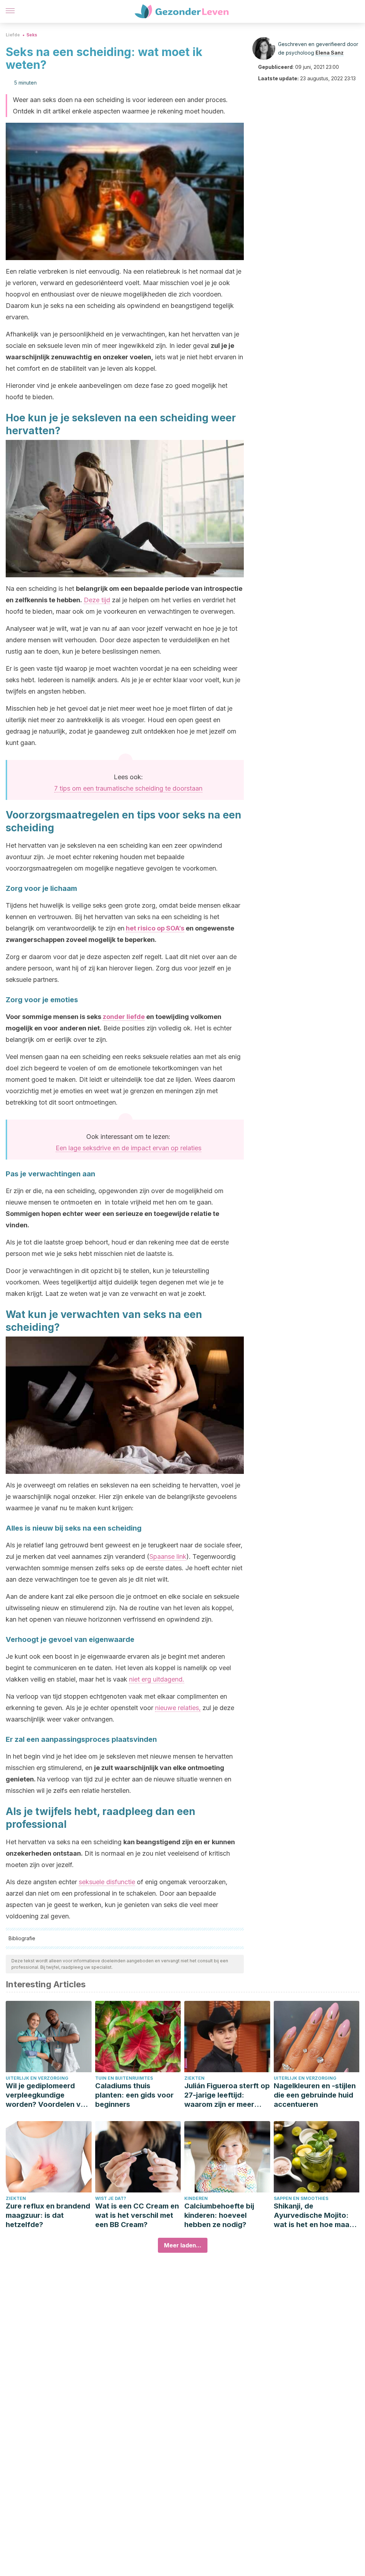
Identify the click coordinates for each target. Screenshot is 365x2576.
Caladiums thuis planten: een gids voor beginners (134, 2095)
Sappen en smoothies (301, 2198)
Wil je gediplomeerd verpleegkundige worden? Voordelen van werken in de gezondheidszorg (47, 2095)
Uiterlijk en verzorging (37, 2078)
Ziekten (194, 2078)
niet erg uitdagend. (157, 1679)
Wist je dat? (111, 2198)
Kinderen (196, 2198)
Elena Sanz (330, 53)
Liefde (13, 35)
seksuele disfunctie (107, 1882)
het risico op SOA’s (155, 928)
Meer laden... (183, 2245)
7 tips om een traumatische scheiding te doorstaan (128, 788)
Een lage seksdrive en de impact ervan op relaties (128, 1148)
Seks (32, 35)
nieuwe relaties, (178, 1708)
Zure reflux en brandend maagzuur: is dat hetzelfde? (48, 2215)
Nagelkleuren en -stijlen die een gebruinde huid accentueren (315, 2095)
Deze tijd (97, 600)
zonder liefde (124, 1017)
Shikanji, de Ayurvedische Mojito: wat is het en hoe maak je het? (313, 2215)
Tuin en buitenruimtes (124, 2078)
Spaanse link (168, 1556)
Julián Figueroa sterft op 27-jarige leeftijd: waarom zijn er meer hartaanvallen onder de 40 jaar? (227, 2095)
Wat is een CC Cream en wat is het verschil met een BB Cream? (137, 2215)
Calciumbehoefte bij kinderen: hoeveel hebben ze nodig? (219, 2215)
